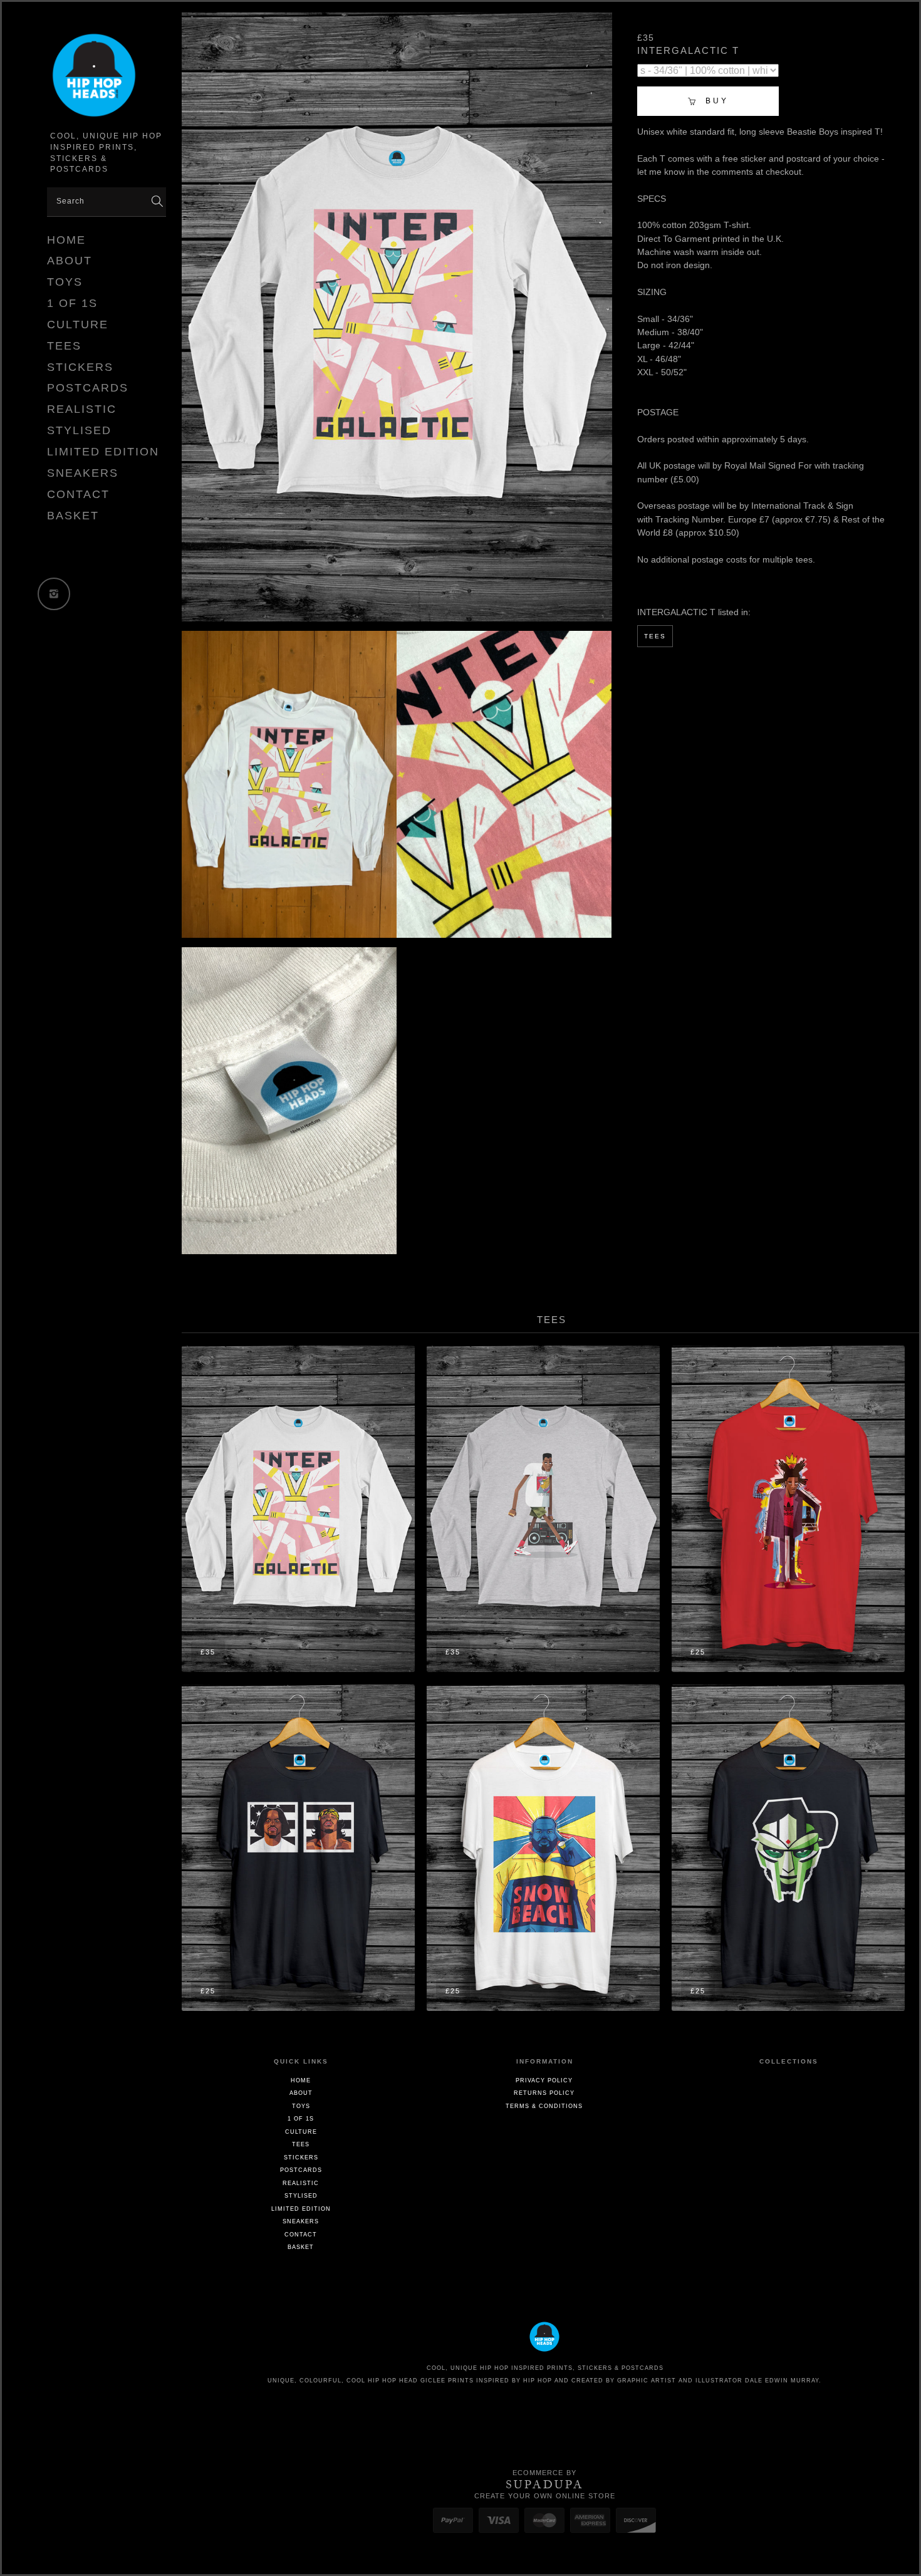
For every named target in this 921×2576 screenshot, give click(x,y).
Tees (64, 346)
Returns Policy (544, 2093)
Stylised (79, 430)
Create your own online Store (545, 2496)
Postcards (88, 388)
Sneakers (83, 473)
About (70, 261)
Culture (78, 325)
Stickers (80, 367)
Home (66, 240)
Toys (65, 282)
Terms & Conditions (544, 2106)
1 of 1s (72, 303)
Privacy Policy (544, 2080)
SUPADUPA (545, 2485)
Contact (78, 494)
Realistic (82, 409)
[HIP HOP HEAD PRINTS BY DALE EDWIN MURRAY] (107, 78)
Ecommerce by (544, 2473)
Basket (73, 516)
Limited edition (103, 452)
